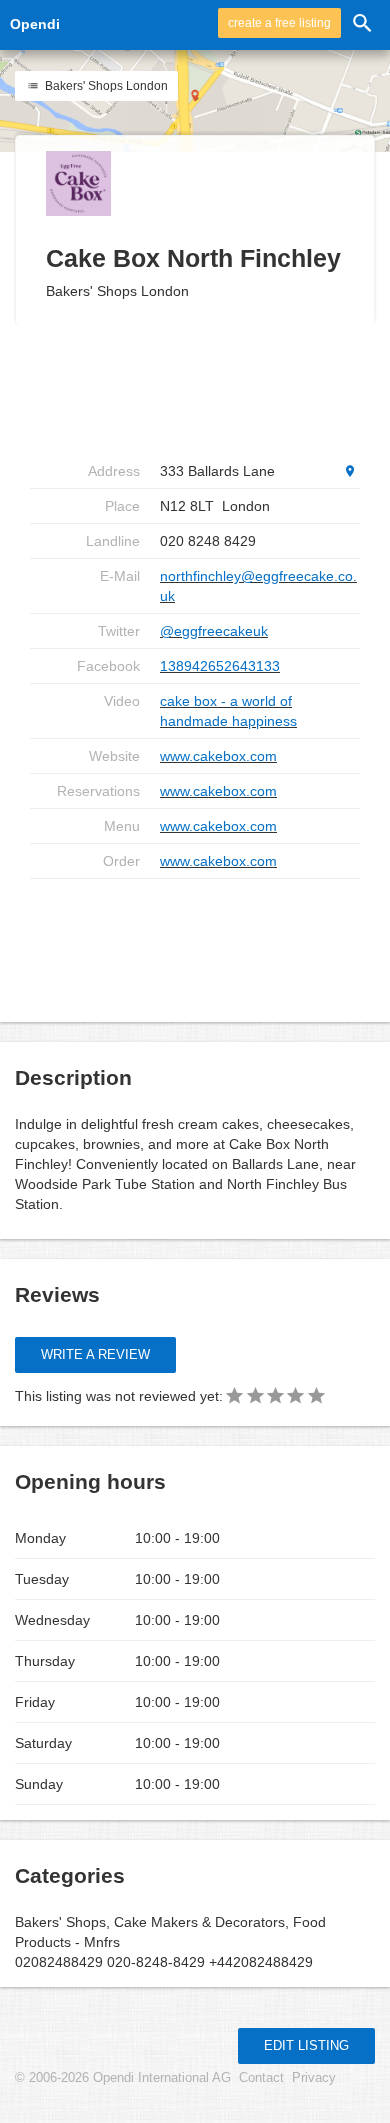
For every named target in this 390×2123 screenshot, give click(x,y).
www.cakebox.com (218, 756)
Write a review (95, 1354)
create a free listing (279, 23)
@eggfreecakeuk (214, 631)
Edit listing (306, 2045)
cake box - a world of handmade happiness (228, 711)
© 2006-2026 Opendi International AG (123, 2078)
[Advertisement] (195, 943)
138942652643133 (220, 666)
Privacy (314, 2078)
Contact (261, 2078)
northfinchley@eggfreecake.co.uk (258, 586)
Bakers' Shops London (105, 86)
